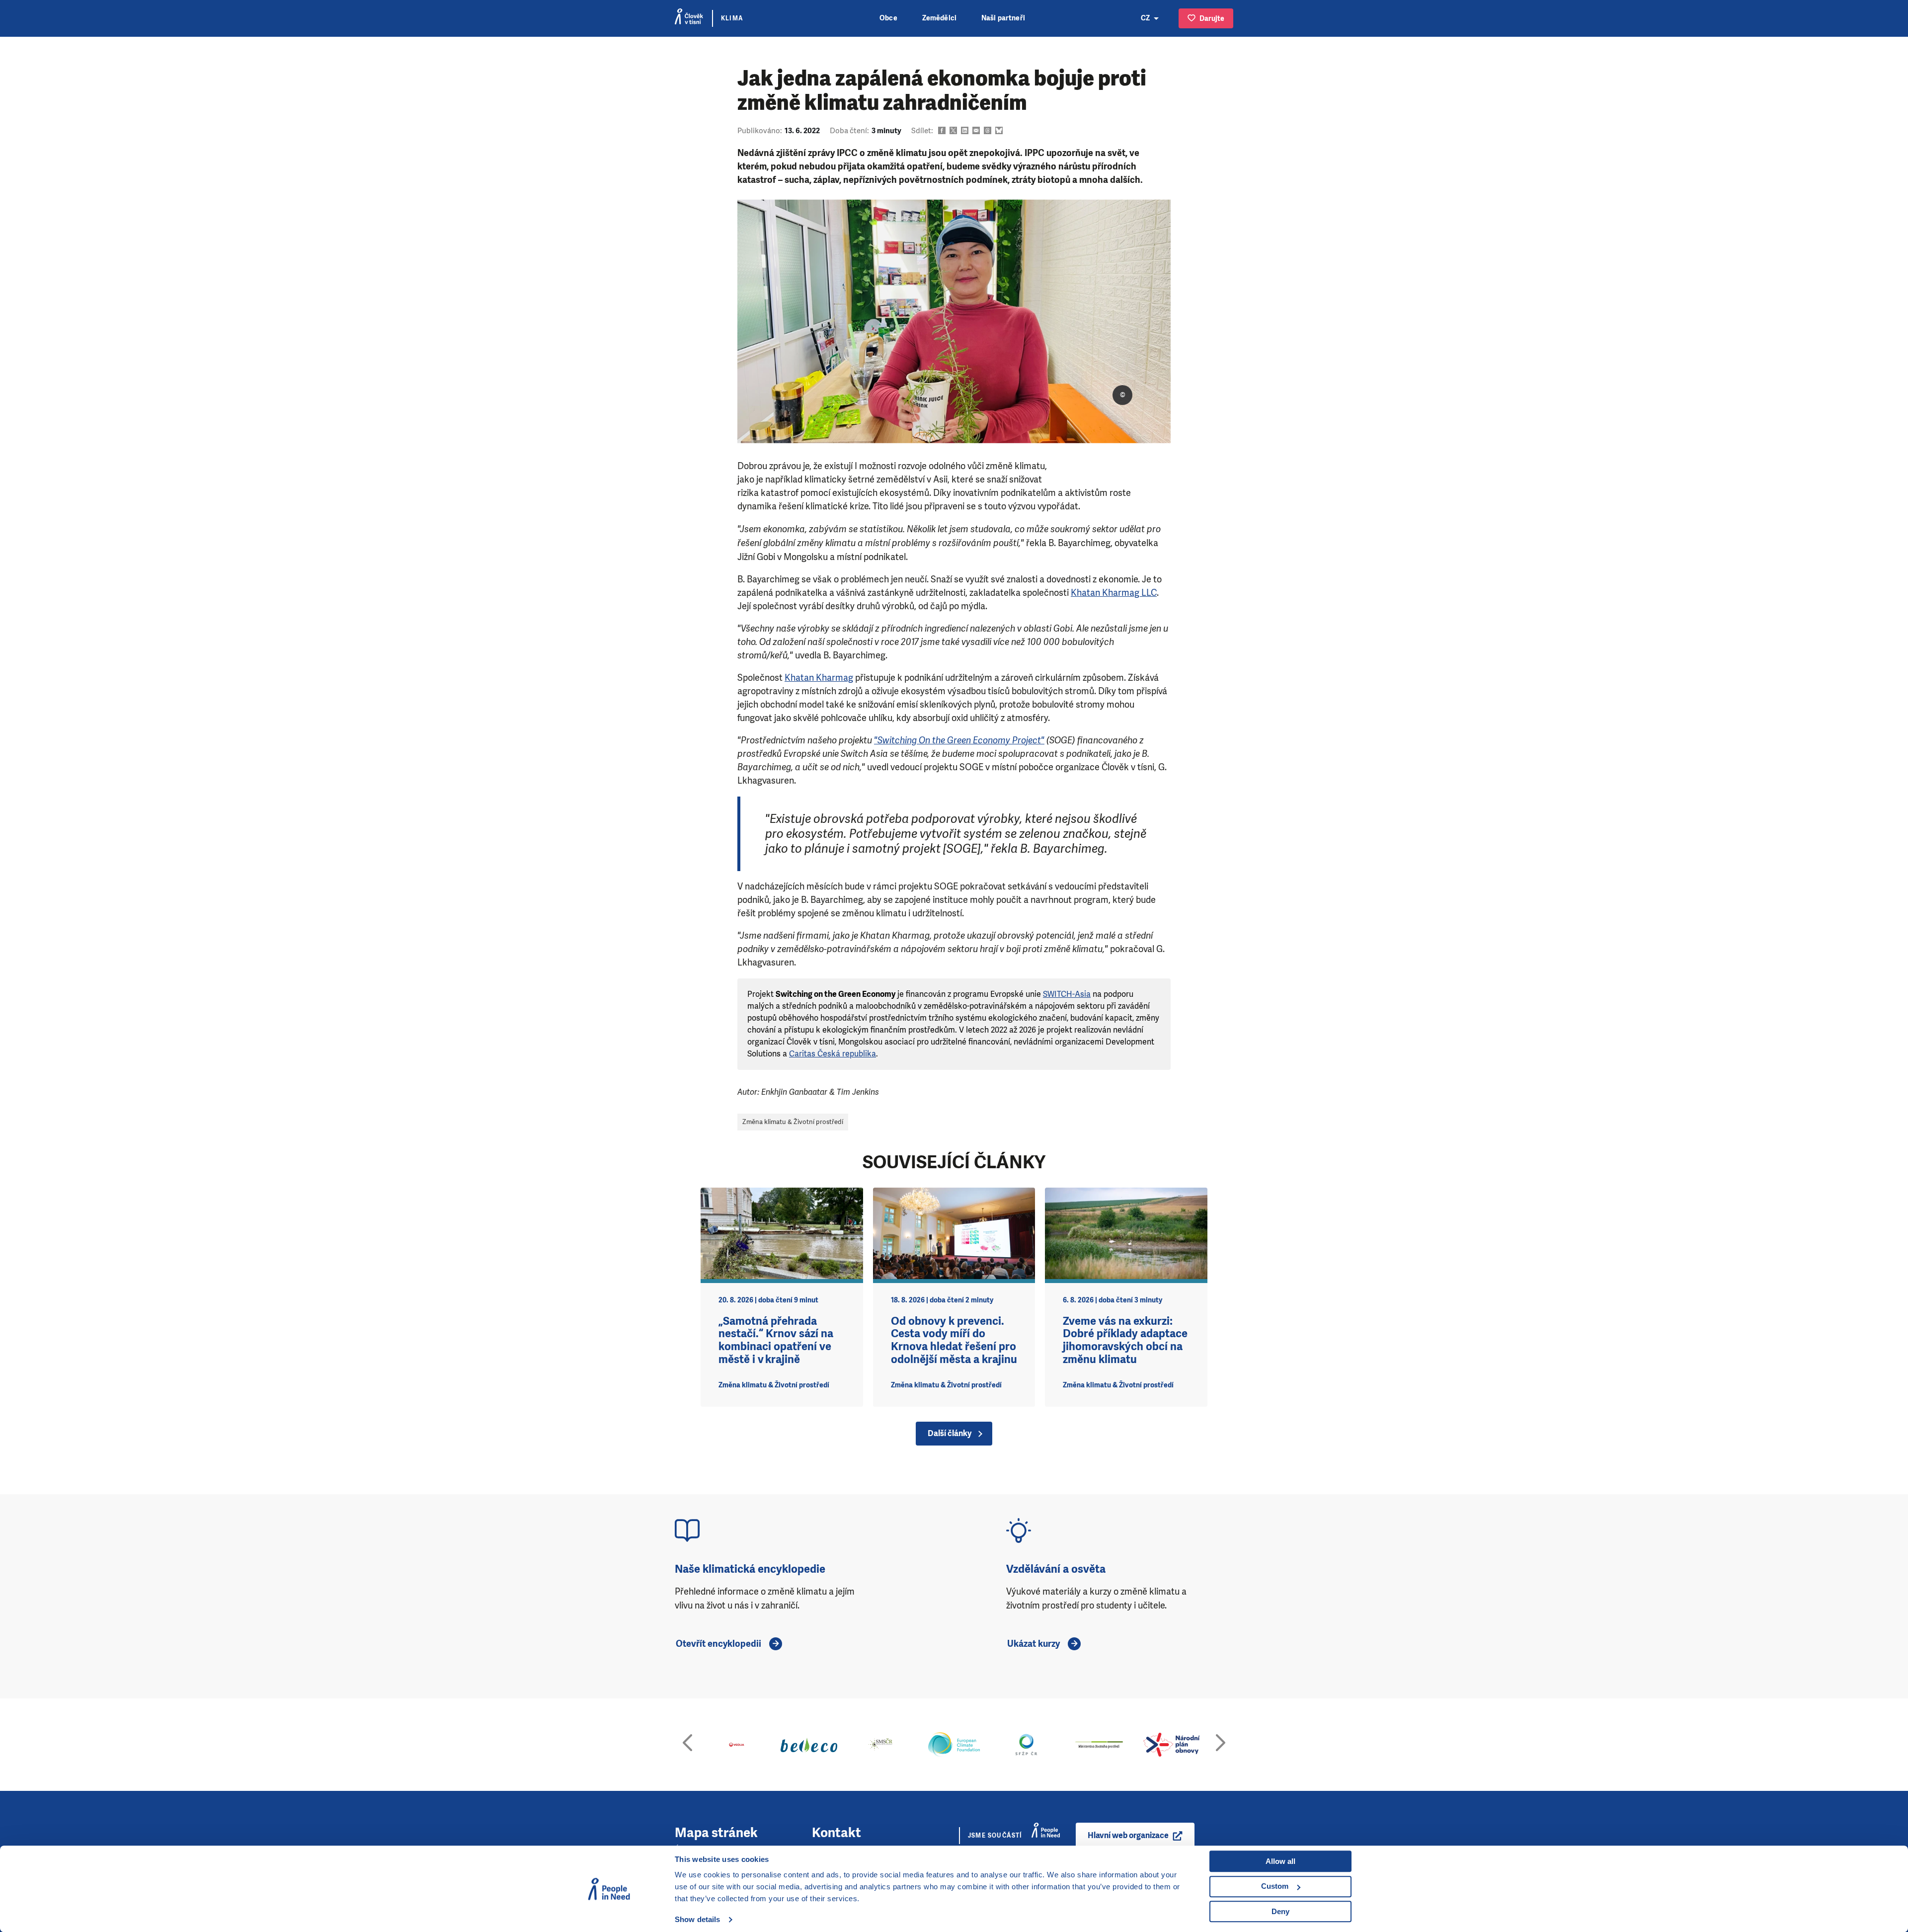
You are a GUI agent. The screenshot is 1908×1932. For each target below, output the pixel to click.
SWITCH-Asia (1067, 994)
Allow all (1280, 1861)
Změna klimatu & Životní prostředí (793, 1122)
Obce (888, 18)
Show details (697, 1919)
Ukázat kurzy (1033, 1644)
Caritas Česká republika (833, 1054)
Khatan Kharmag (819, 678)
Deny (1280, 1911)
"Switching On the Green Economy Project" (959, 740)
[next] (1221, 1745)
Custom (1275, 1886)
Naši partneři (1003, 18)
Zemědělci (939, 18)
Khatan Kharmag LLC (1114, 593)
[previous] (687, 1745)
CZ (1145, 18)
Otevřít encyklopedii (718, 1644)
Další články (950, 1433)
